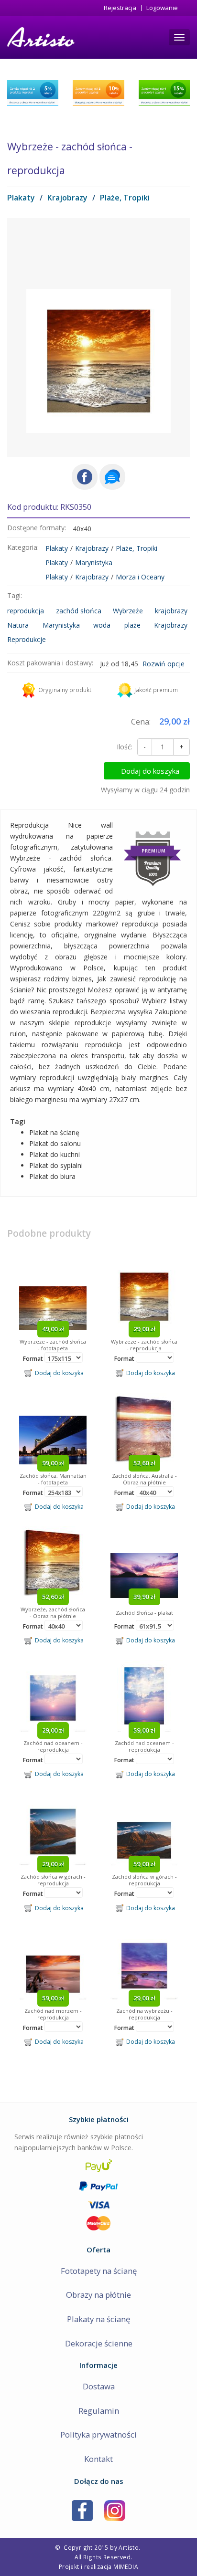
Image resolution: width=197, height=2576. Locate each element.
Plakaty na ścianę (98, 2319)
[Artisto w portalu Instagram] (115, 2509)
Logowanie (162, 8)
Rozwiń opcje (164, 664)
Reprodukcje (27, 639)
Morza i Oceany (140, 577)
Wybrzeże (128, 611)
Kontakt (98, 2459)
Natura (18, 625)
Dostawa (99, 2386)
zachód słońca (79, 611)
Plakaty (21, 198)
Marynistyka (94, 563)
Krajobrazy (67, 198)
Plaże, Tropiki (125, 198)
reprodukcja (26, 611)
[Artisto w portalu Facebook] (82, 2509)
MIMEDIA (126, 2566)
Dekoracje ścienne (99, 2343)
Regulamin (99, 2411)
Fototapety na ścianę (99, 2271)
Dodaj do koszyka (150, 771)
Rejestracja (120, 8)
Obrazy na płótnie (98, 2295)
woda (102, 625)
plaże (132, 625)
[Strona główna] (40, 37)
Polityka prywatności (98, 2434)
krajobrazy (171, 611)
